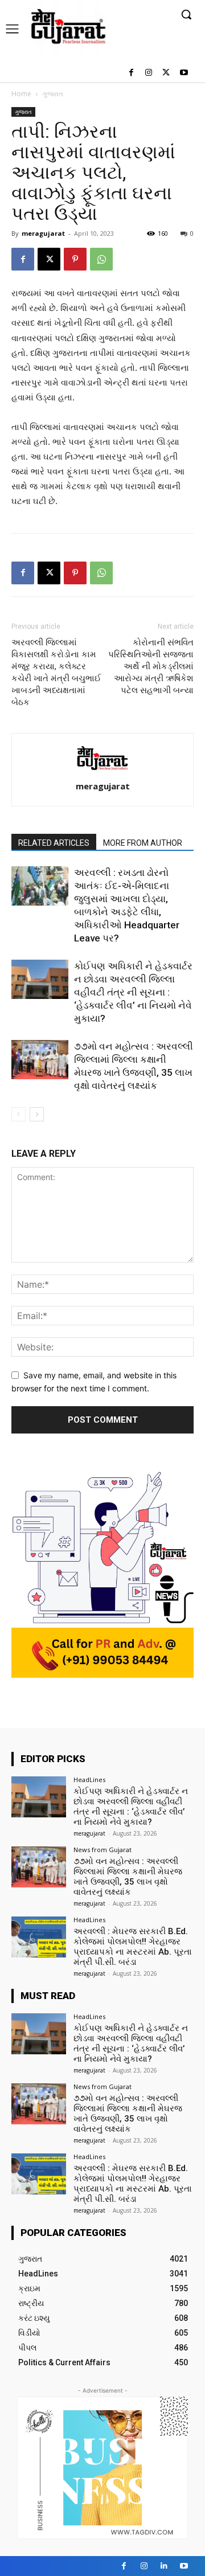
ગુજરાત (53, 94)
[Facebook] (131, 73)
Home (21, 94)
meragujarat (43, 233)
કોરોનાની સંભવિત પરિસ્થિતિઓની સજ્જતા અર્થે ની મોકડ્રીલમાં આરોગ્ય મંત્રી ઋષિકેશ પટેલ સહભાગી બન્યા (151, 666)
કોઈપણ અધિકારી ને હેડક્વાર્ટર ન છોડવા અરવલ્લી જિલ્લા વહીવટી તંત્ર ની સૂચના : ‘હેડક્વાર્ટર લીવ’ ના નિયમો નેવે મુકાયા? (133, 992)
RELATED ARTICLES (54, 843)
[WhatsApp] (101, 259)
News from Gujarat (102, 1850)
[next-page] (37, 1114)
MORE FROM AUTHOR (143, 843)
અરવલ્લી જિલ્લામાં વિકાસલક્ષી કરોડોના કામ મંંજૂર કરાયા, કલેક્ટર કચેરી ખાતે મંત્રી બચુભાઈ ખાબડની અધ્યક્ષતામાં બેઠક (56, 672)
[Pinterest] (75, 259)
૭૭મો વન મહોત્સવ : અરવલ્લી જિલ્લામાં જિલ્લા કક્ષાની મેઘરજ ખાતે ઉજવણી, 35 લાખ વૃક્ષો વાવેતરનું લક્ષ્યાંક (128, 1877)
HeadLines (89, 1780)
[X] (166, 73)
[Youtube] (184, 73)
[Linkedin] (164, 2566)
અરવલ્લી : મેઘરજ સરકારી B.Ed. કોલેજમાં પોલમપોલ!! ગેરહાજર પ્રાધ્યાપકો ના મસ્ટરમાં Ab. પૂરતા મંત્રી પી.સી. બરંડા (133, 1947)
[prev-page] (19, 1114)
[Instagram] (149, 73)
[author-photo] (102, 770)
